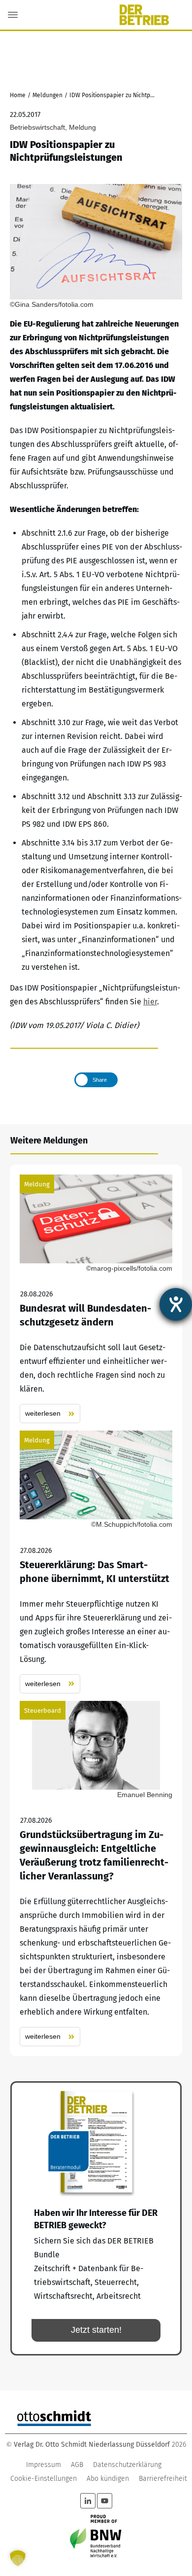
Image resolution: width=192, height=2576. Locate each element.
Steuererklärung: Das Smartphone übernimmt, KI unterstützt (96, 1562)
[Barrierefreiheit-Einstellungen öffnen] (176, 1304)
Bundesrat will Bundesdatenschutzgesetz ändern (96, 1299)
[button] (18, 2558)
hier (150, 1002)
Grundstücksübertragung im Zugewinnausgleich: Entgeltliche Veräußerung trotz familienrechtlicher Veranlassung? (96, 1874)
